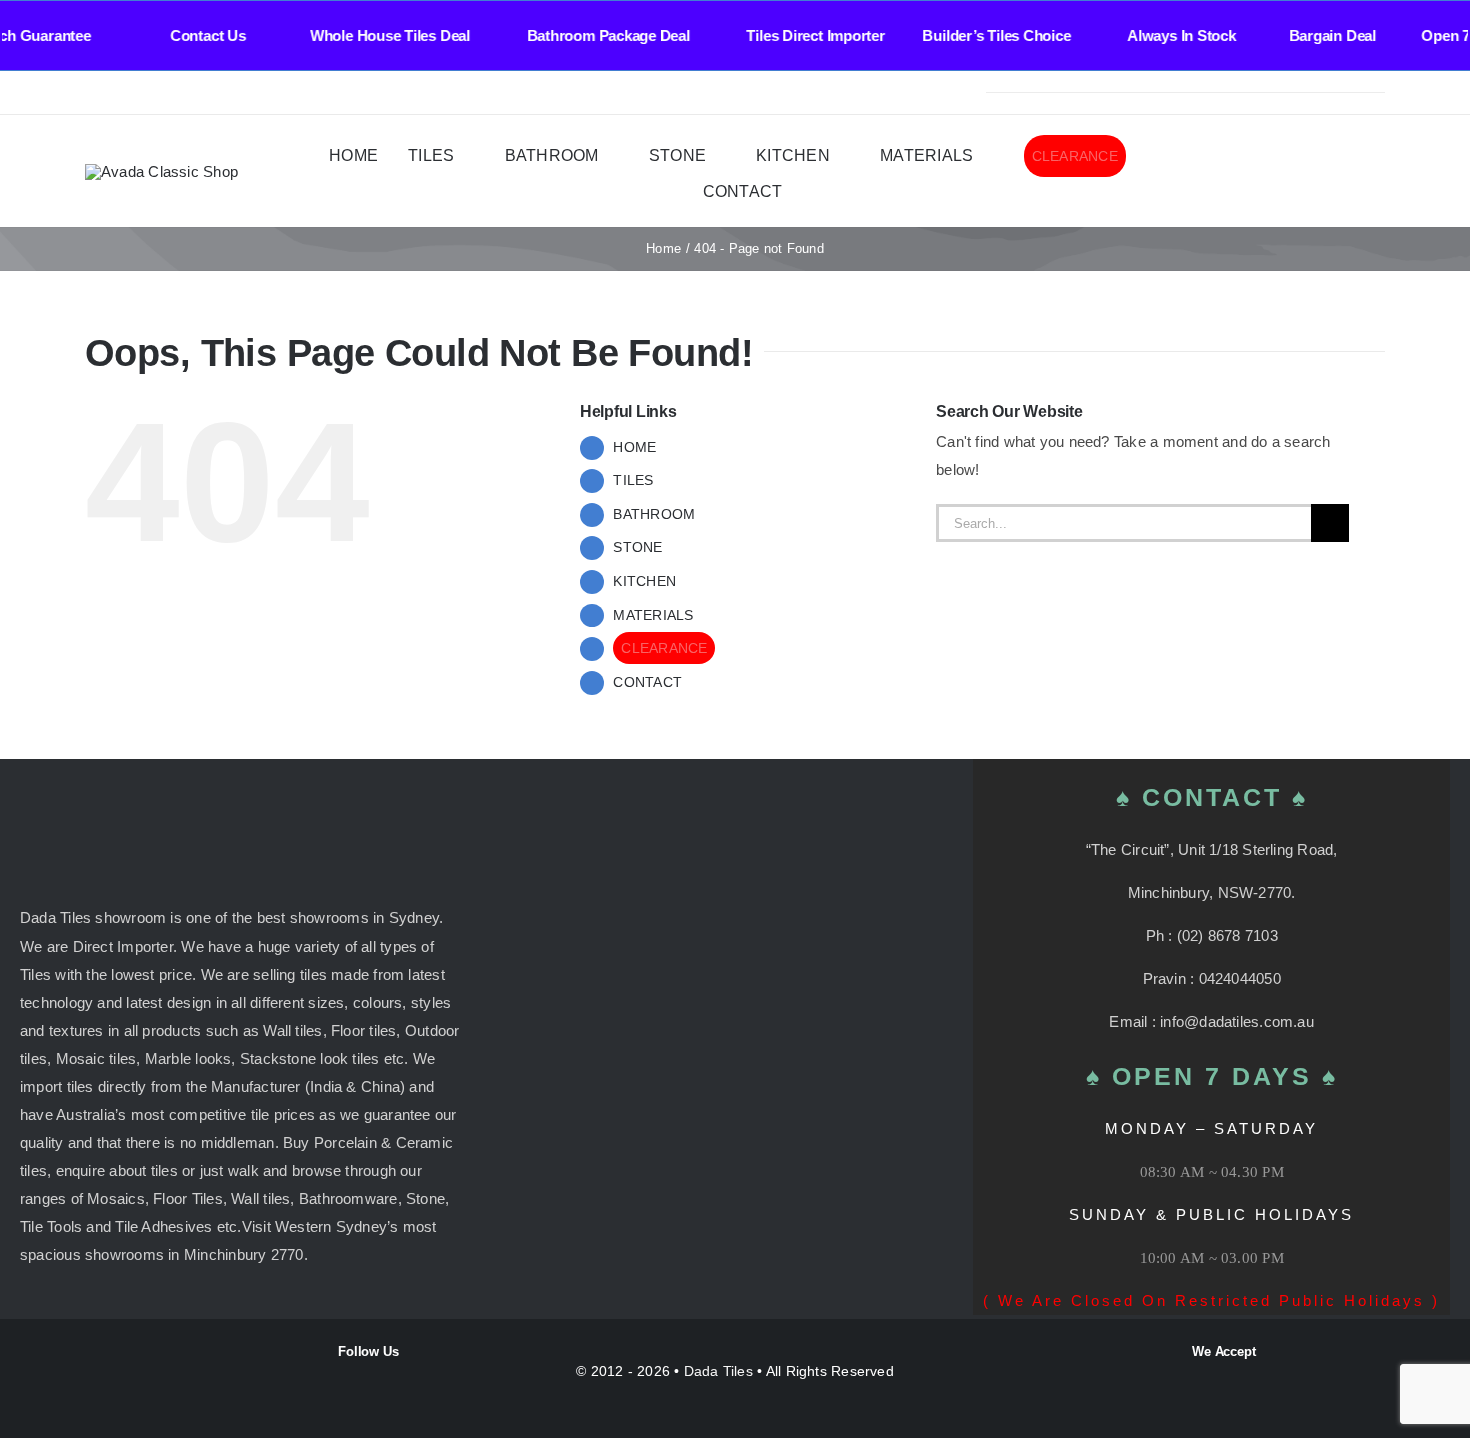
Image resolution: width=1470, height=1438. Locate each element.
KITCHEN (644, 581)
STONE (637, 547)
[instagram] (123, 93)
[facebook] (91, 93)
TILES (633, 480)
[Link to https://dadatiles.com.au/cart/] (1348, 172)
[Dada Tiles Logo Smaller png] (161, 171)
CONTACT (647, 682)
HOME (634, 447)
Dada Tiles (718, 1371)
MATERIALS (653, 615)
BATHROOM (654, 514)
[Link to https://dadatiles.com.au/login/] (1270, 172)
